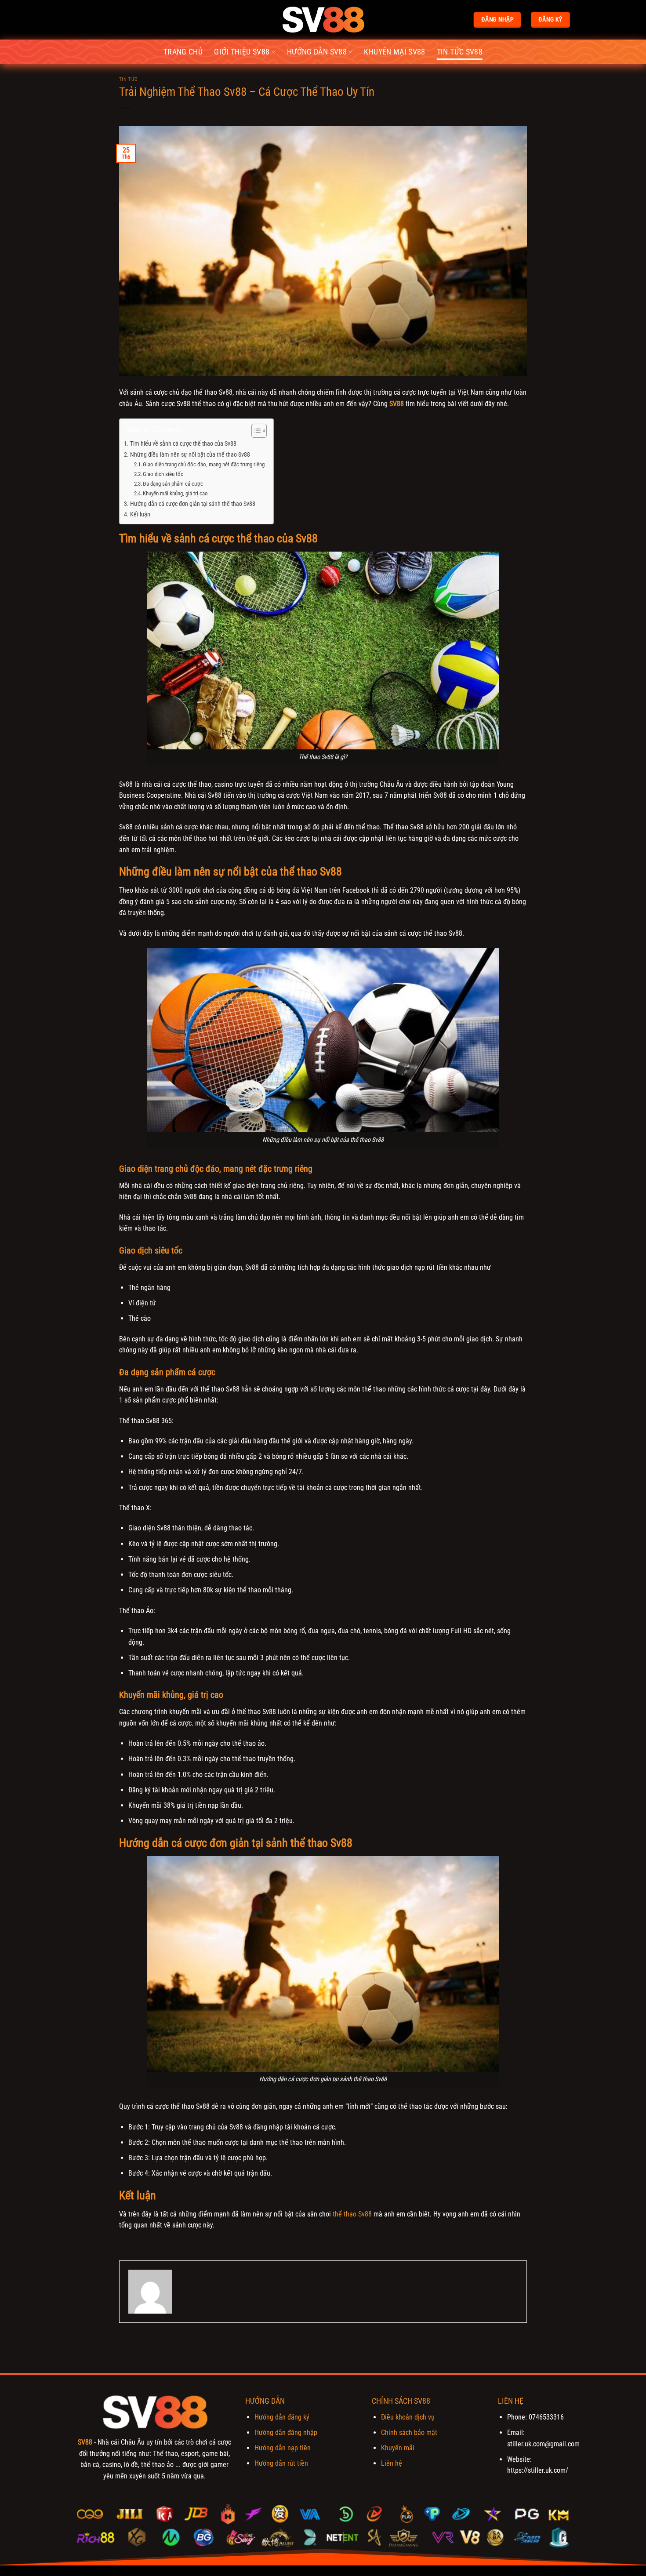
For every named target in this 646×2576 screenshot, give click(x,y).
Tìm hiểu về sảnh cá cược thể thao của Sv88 (183, 444)
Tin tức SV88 (460, 52)
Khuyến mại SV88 (394, 52)
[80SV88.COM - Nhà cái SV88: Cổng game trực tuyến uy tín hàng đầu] (323, 20)
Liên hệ (392, 2463)
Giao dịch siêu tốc (163, 474)
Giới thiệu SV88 (242, 52)
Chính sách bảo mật (409, 2432)
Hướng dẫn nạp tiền (283, 2448)
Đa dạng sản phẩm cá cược (173, 484)
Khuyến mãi (398, 2448)
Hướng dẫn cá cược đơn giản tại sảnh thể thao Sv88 (193, 504)
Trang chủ (183, 52)
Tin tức (128, 79)
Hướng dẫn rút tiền (281, 2463)
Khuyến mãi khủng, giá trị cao (175, 493)
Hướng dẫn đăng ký (282, 2417)
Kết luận (141, 514)
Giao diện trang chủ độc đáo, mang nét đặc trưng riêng (204, 464)
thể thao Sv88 (352, 2214)
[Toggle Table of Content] (255, 431)
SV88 (85, 2442)
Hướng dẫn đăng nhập (286, 2432)
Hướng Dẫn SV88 (317, 52)
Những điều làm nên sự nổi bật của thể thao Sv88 (190, 455)
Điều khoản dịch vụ (408, 2417)
